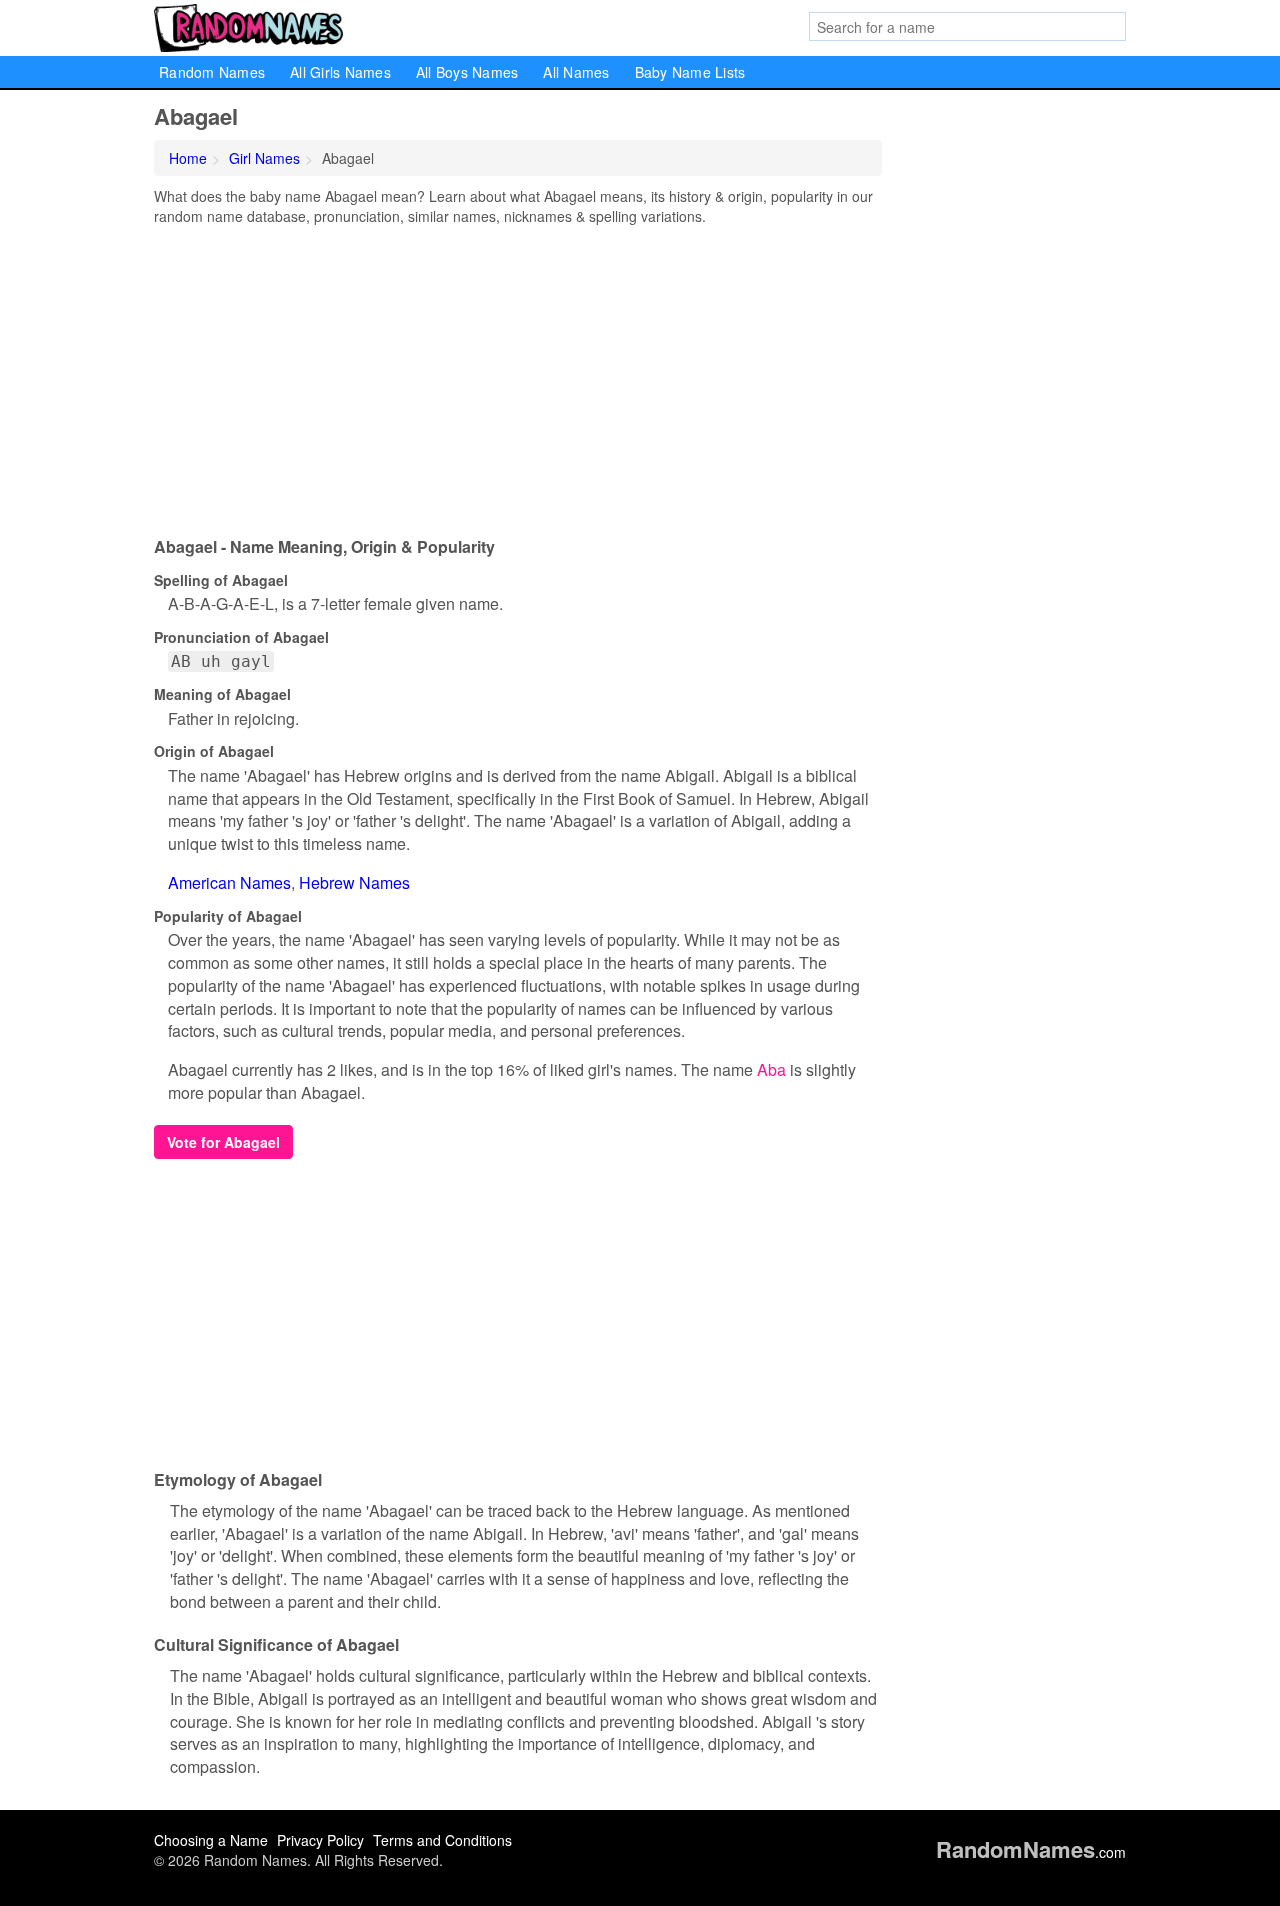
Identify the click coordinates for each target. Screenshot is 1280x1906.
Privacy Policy (320, 1840)
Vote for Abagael (223, 1142)
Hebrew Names (354, 882)
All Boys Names (467, 72)
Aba (771, 1069)
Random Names (212, 72)
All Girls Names (340, 72)
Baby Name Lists (690, 72)
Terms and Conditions (442, 1840)
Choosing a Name (211, 1840)
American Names (229, 882)
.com (1031, 1852)
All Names (576, 72)
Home (188, 158)
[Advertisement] (518, 376)
